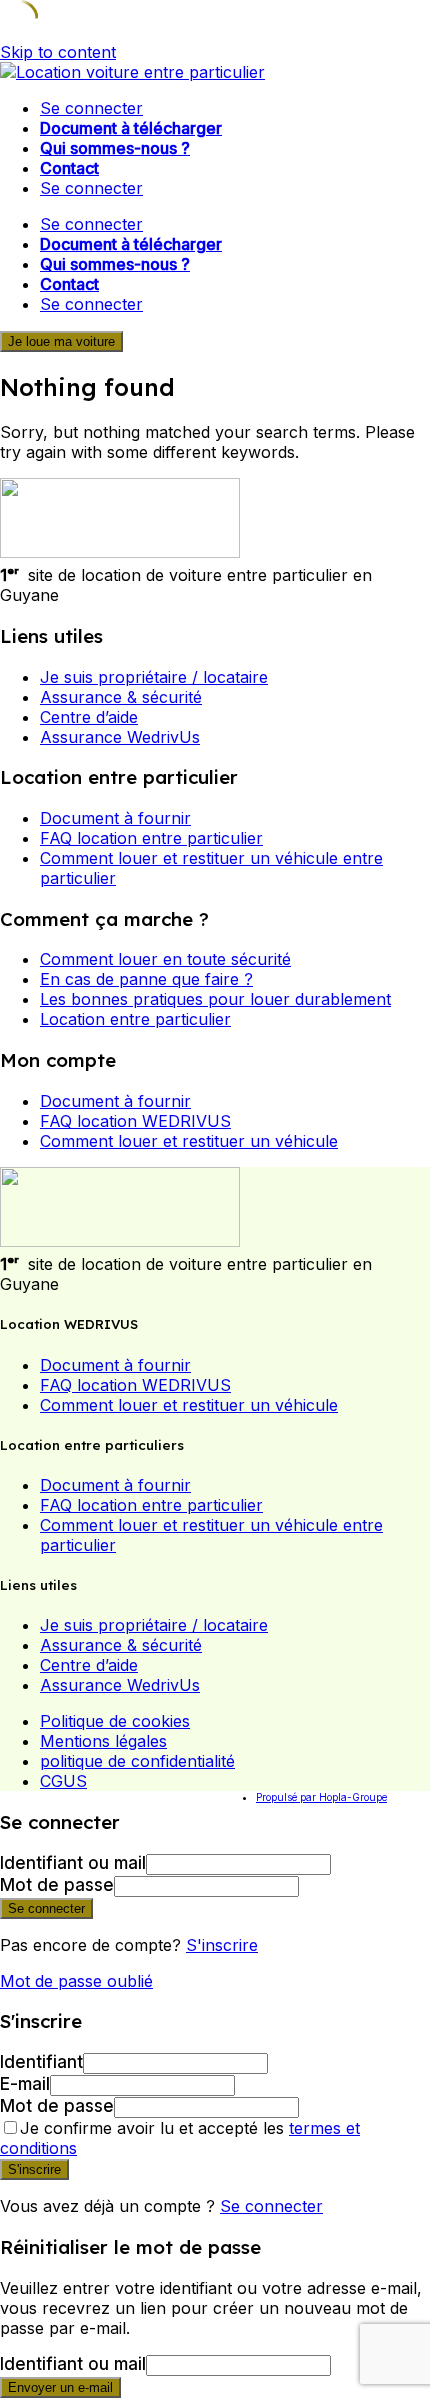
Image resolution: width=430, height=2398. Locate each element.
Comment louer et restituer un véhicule (189, 1141)
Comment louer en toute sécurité (165, 959)
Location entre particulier (135, 1019)
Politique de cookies (115, 1721)
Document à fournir (115, 818)
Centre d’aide (89, 717)
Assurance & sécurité (121, 697)
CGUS (63, 1781)
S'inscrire (222, 1945)
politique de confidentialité (137, 1761)
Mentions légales (103, 1741)
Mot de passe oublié (76, 1981)
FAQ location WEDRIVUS (135, 1121)
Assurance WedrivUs (120, 737)
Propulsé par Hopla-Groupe (321, 1797)
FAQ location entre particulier (151, 838)
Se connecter (271, 2206)
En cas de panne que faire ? (146, 979)
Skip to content (58, 52)
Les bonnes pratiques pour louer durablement (215, 999)
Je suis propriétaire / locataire (154, 677)
